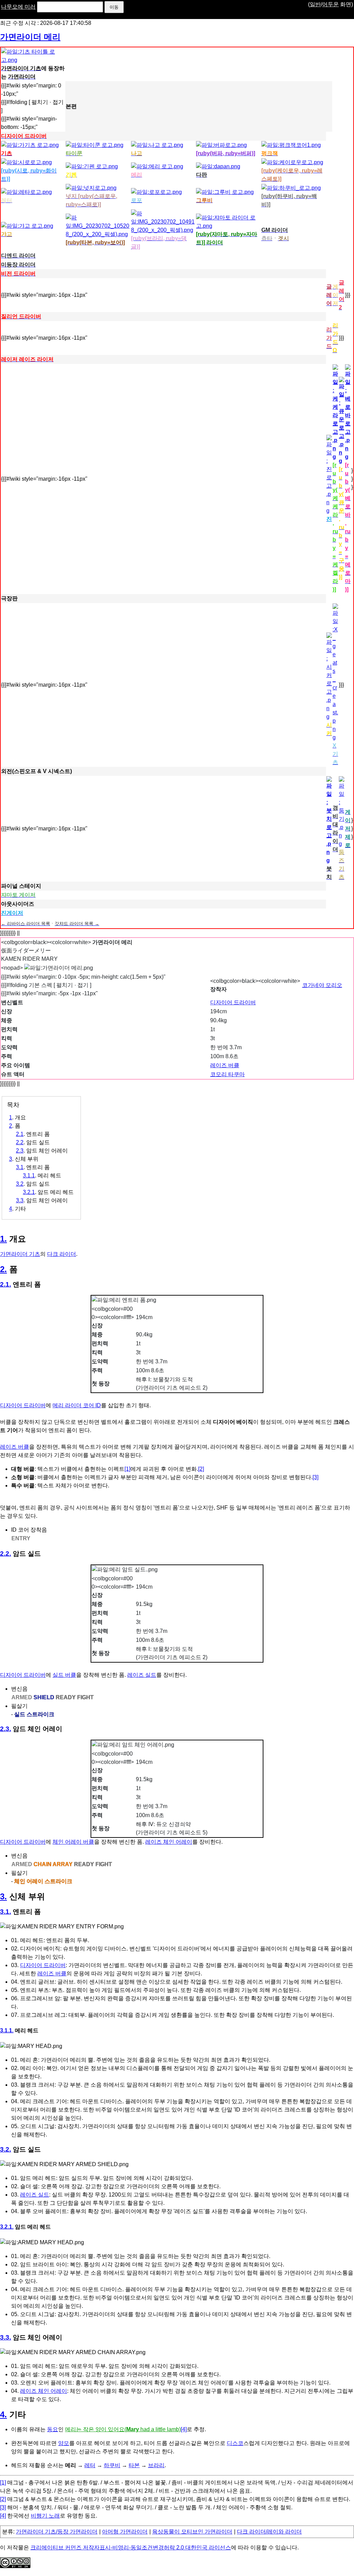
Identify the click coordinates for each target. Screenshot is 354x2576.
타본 (134, 2465)
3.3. (6, 2337)
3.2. (6, 2149)
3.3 (20, 1200)
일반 (315, 4)
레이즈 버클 (225, 1065)
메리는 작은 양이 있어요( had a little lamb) (123, 2429)
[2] (201, 1469)
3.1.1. (7, 2030)
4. (3, 2414)
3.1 (20, 1167)
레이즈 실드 (142, 1675)
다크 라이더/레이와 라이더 (269, 2532)
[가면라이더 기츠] (33, 60)
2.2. (6, 1554)
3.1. (6, 1912)
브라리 (156, 2465)
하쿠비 (112, 2465)
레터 (90, 2465)
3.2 (20, 1184)
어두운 (330, 4)
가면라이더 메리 (30, 37)
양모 (64, 2443)
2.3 (20, 1151)
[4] (184, 2429)
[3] (315, 1477)
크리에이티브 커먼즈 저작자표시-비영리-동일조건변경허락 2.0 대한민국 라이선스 (131, 2547)
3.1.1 (29, 1176)
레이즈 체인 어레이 (169, 1842)
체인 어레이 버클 (73, 1842)
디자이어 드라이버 (233, 1002)
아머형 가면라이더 (125, 2532)
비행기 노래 (45, 2516)
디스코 (235, 2443)
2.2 (20, 1142)
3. (3, 1896)
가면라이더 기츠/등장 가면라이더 (57, 2532)
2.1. (6, 1284)
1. (3, 1239)
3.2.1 (29, 1192)
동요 (53, 2429)
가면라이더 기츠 (20, 1254)
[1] (127, 1469)
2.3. (6, 1729)
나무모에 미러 (18, 7)
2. (3, 1269)
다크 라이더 (62, 1254)
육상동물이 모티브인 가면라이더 (192, 2532)
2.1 (20, 1134)
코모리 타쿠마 (227, 1074)
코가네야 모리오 (322, 985)
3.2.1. (7, 2227)
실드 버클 (64, 1675)
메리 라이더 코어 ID (77, 1405)
